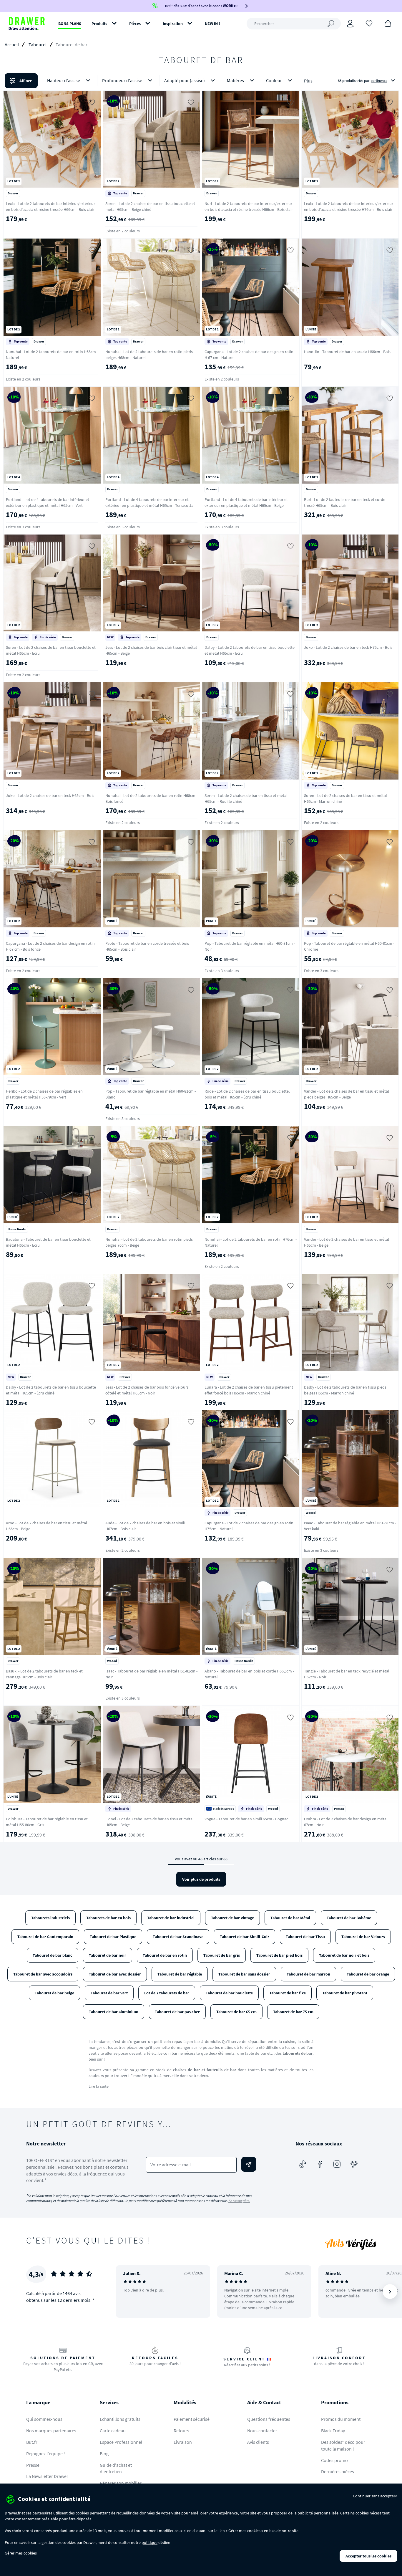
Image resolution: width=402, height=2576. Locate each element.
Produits (99, 24)
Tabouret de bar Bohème (349, 1918)
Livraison (183, 2442)
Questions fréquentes (269, 2419)
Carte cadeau (113, 2431)
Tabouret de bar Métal (290, 1918)
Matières (235, 80)
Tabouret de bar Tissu (305, 1937)
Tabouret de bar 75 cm (293, 2012)
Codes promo (334, 2460)
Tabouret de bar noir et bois (344, 1955)
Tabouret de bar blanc (53, 1955)
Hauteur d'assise (64, 80)
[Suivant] (390, 2292)
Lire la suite (99, 2086)
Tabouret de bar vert (109, 1993)
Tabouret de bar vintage (232, 1918)
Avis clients (258, 2442)
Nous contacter (262, 2431)
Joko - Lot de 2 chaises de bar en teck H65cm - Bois (50, 795)
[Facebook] (320, 2164)
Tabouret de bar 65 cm (236, 2012)
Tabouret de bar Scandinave (178, 1937)
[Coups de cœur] (369, 23)
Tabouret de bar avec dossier (115, 1974)
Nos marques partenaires (51, 2431)
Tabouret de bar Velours (363, 1937)
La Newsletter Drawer (47, 2476)
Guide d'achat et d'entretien (116, 2468)
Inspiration (173, 24)
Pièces (135, 24)
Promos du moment (341, 2419)
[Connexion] (350, 24)
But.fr (32, 2442)
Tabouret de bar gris (222, 1955)
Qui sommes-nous (44, 2419)
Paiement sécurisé (192, 2419)
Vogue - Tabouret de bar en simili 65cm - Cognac (246, 1819)
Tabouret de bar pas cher (177, 2012)
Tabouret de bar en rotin (165, 1955)
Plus (308, 81)
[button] (201, 81)
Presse (33, 2465)
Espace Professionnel (121, 2442)
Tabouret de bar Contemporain (45, 1937)
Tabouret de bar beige (54, 1993)
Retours (181, 2431)
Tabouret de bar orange (368, 1974)
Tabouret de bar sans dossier (244, 1974)
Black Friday (333, 2431)
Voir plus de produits (201, 1879)
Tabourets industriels (50, 1918)
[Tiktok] (303, 2164)
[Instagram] (337, 2164)
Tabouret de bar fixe (288, 1993)
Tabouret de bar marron (308, 1974)
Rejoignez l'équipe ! (46, 2453)
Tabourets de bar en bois (108, 1918)
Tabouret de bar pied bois (279, 1955)
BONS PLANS (70, 24)
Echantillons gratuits (120, 2419)
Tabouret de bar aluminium (114, 2012)
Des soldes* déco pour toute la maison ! (343, 2445)
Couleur (274, 80)
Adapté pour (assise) (185, 80)
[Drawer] (27, 24)
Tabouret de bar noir (108, 1955)
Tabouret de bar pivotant (345, 1993)
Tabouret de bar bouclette (229, 1993)
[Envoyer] (249, 2164)
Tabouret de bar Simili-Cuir (245, 1937)
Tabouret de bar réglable (180, 1974)
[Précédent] (128, 2292)
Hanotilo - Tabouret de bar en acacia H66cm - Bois (347, 352)
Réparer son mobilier (121, 2483)
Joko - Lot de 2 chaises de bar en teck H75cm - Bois (348, 647)
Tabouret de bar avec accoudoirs (43, 1974)
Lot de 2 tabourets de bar (167, 1993)
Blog (104, 2453)
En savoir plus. (239, 2201)
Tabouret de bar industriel (171, 1918)
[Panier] (388, 23)
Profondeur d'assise (122, 80)
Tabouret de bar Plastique (113, 1937)
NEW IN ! (212, 24)
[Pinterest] (354, 2164)
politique (149, 2542)
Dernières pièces (338, 2471)
